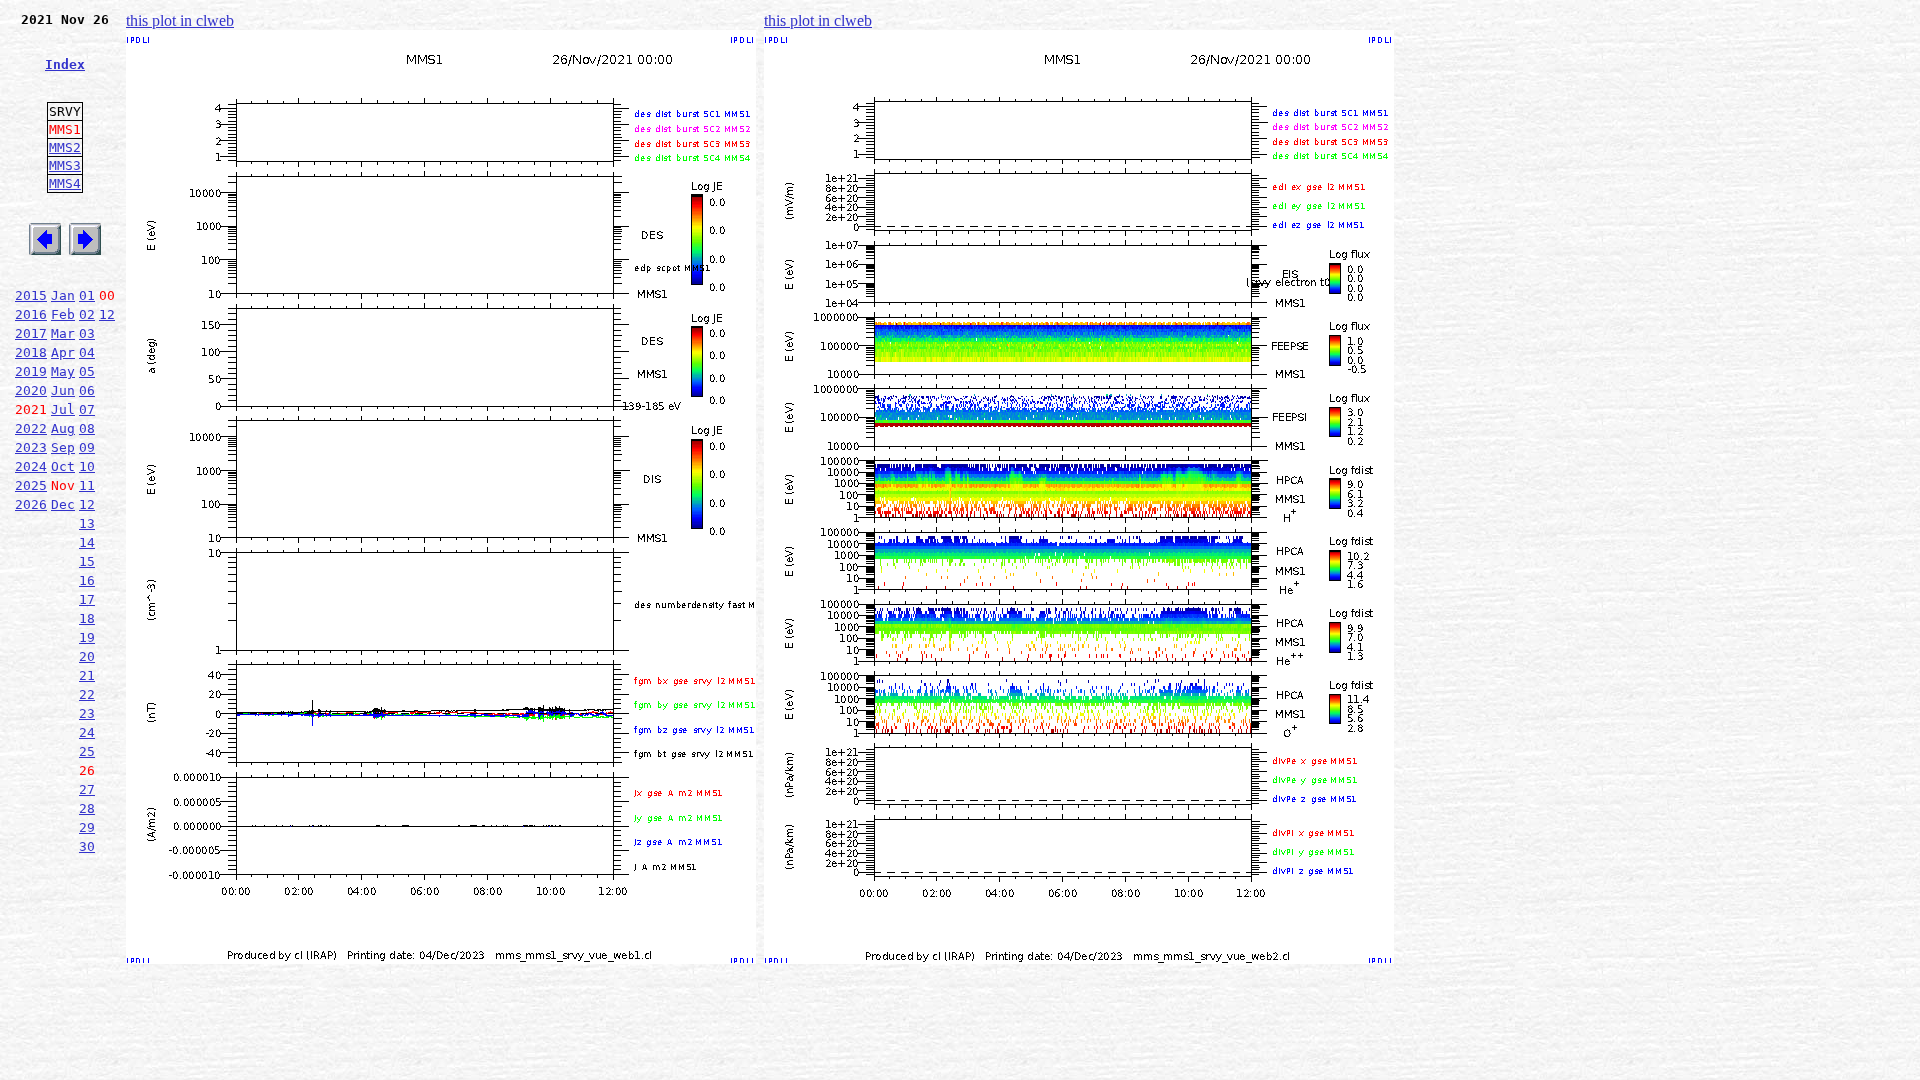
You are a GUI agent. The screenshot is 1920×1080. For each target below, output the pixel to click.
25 (87, 751)
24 (87, 732)
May (63, 371)
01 (87, 295)
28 (87, 808)
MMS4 (65, 183)
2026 (31, 504)
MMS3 (65, 165)
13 (87, 523)
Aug (63, 428)
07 (87, 409)
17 (87, 599)
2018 (31, 352)
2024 (31, 466)
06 (87, 390)
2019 (31, 371)
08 (87, 428)
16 (87, 580)
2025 (31, 485)
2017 (31, 333)
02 (87, 314)
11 (87, 485)
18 (87, 618)
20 (87, 656)
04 (87, 352)
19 (87, 637)
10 (87, 466)
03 (87, 333)
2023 (31, 447)
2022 (31, 428)
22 (87, 694)
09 (87, 447)
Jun (63, 390)
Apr (63, 352)
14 (87, 542)
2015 (31, 295)
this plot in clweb (180, 20)
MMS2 (65, 147)
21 (87, 675)
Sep (63, 447)
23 (87, 713)
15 (87, 561)
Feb (63, 314)
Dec (63, 504)
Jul (63, 409)
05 (87, 371)
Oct (63, 466)
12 (107, 314)
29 (87, 827)
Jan (63, 295)
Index (65, 64)
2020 (31, 390)
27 (87, 789)
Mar (63, 333)
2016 (31, 314)
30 (87, 846)
